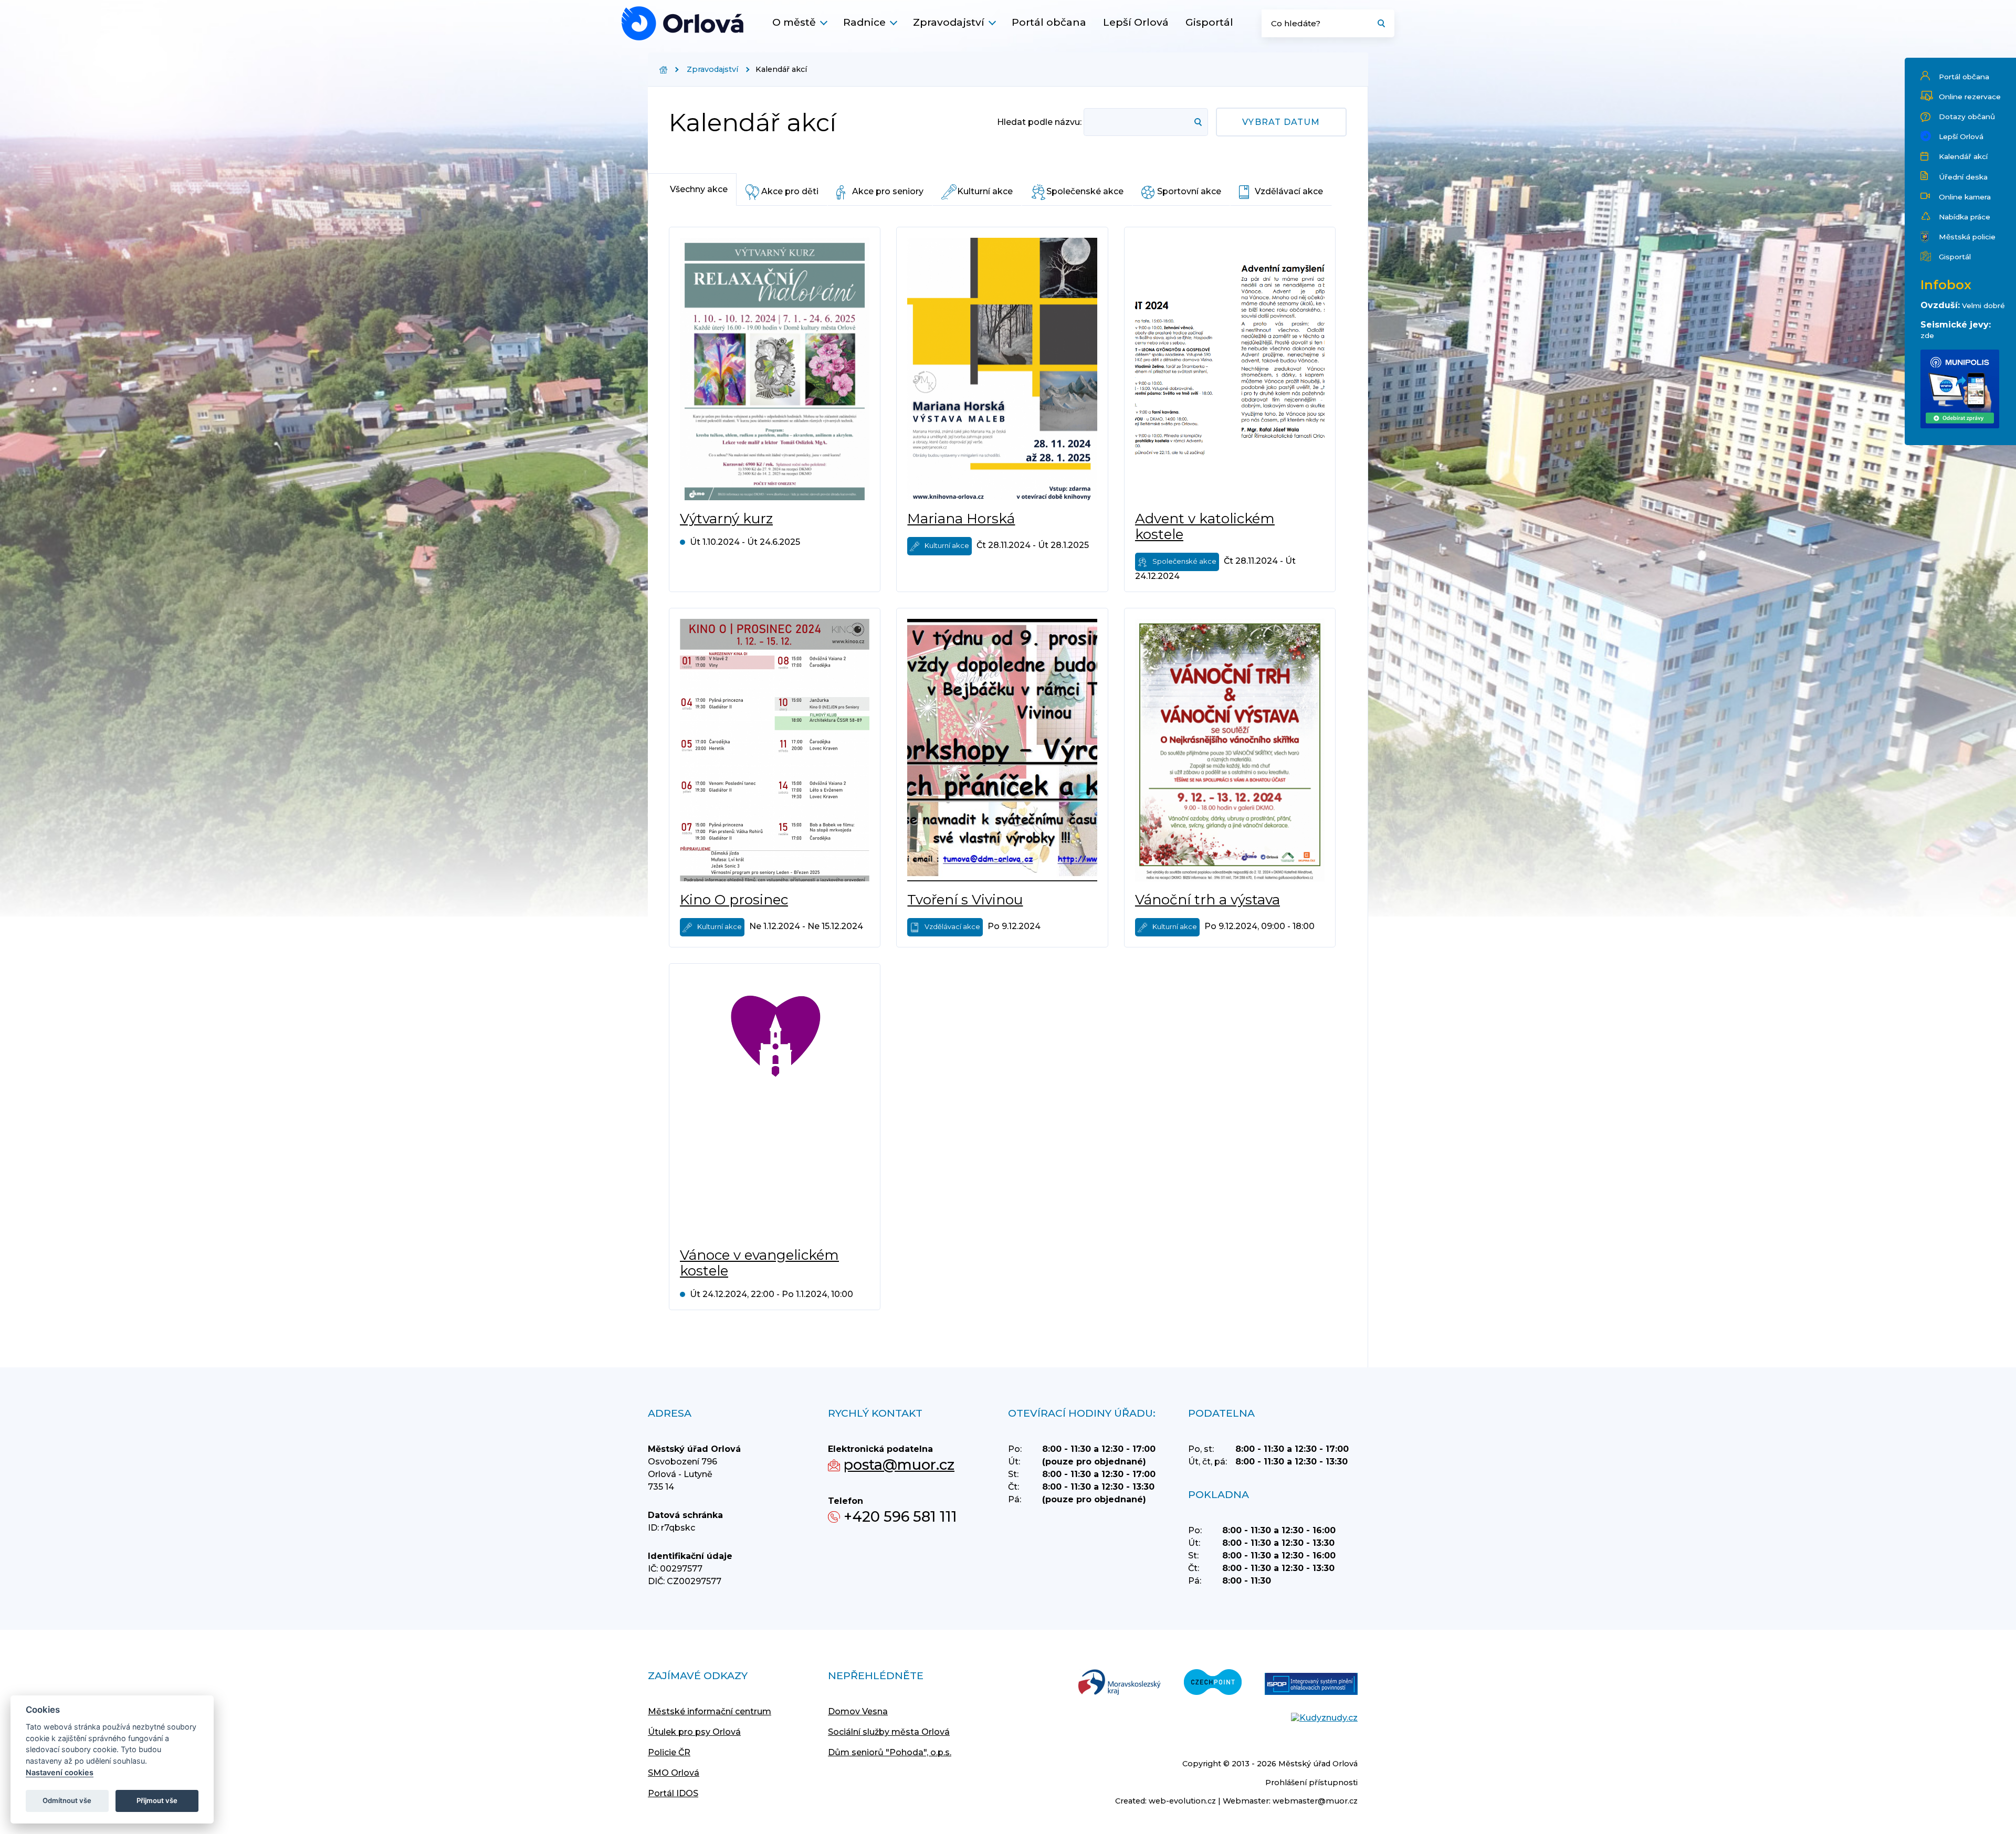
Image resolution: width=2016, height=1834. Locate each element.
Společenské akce (1085, 191)
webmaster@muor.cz (1315, 1801)
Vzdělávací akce (1289, 191)
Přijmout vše (157, 1800)
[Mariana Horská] (1002, 369)
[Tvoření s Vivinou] (1002, 750)
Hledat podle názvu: (1039, 122)
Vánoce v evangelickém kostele (759, 1263)
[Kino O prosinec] (775, 750)
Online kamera (1965, 197)
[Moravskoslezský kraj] (1119, 1683)
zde (1927, 335)
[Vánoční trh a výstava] (1230, 750)
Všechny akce (699, 189)
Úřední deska (1963, 177)
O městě (794, 22)
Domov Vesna (858, 1711)
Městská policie (1967, 237)
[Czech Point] (1213, 1683)
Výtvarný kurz (726, 519)
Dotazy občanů (1967, 117)
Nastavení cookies (60, 1772)
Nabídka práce (1965, 217)
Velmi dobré (1983, 305)
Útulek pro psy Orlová (694, 1732)
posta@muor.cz (899, 1465)
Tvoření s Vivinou (965, 900)
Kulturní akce (985, 191)
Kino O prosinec (734, 900)
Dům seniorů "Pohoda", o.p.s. (890, 1752)
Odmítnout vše (67, 1800)
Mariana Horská (961, 519)
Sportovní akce (1189, 191)
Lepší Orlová (1136, 22)
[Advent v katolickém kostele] (1230, 369)
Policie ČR (669, 1752)
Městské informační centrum (710, 1711)
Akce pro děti (790, 191)
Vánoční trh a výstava (1207, 900)
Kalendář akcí (1963, 156)
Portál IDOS (673, 1793)
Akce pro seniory (888, 191)
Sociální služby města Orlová (889, 1732)
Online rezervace (1970, 97)
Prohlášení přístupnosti (1311, 1783)
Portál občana (1049, 22)
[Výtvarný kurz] (775, 369)
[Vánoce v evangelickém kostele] (775, 1105)
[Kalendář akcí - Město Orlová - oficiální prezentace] (682, 23)
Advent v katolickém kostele (1205, 526)
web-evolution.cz (1182, 1801)
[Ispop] (1311, 1685)
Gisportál (1209, 22)
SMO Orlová (674, 1773)
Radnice (864, 22)
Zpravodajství (949, 22)
